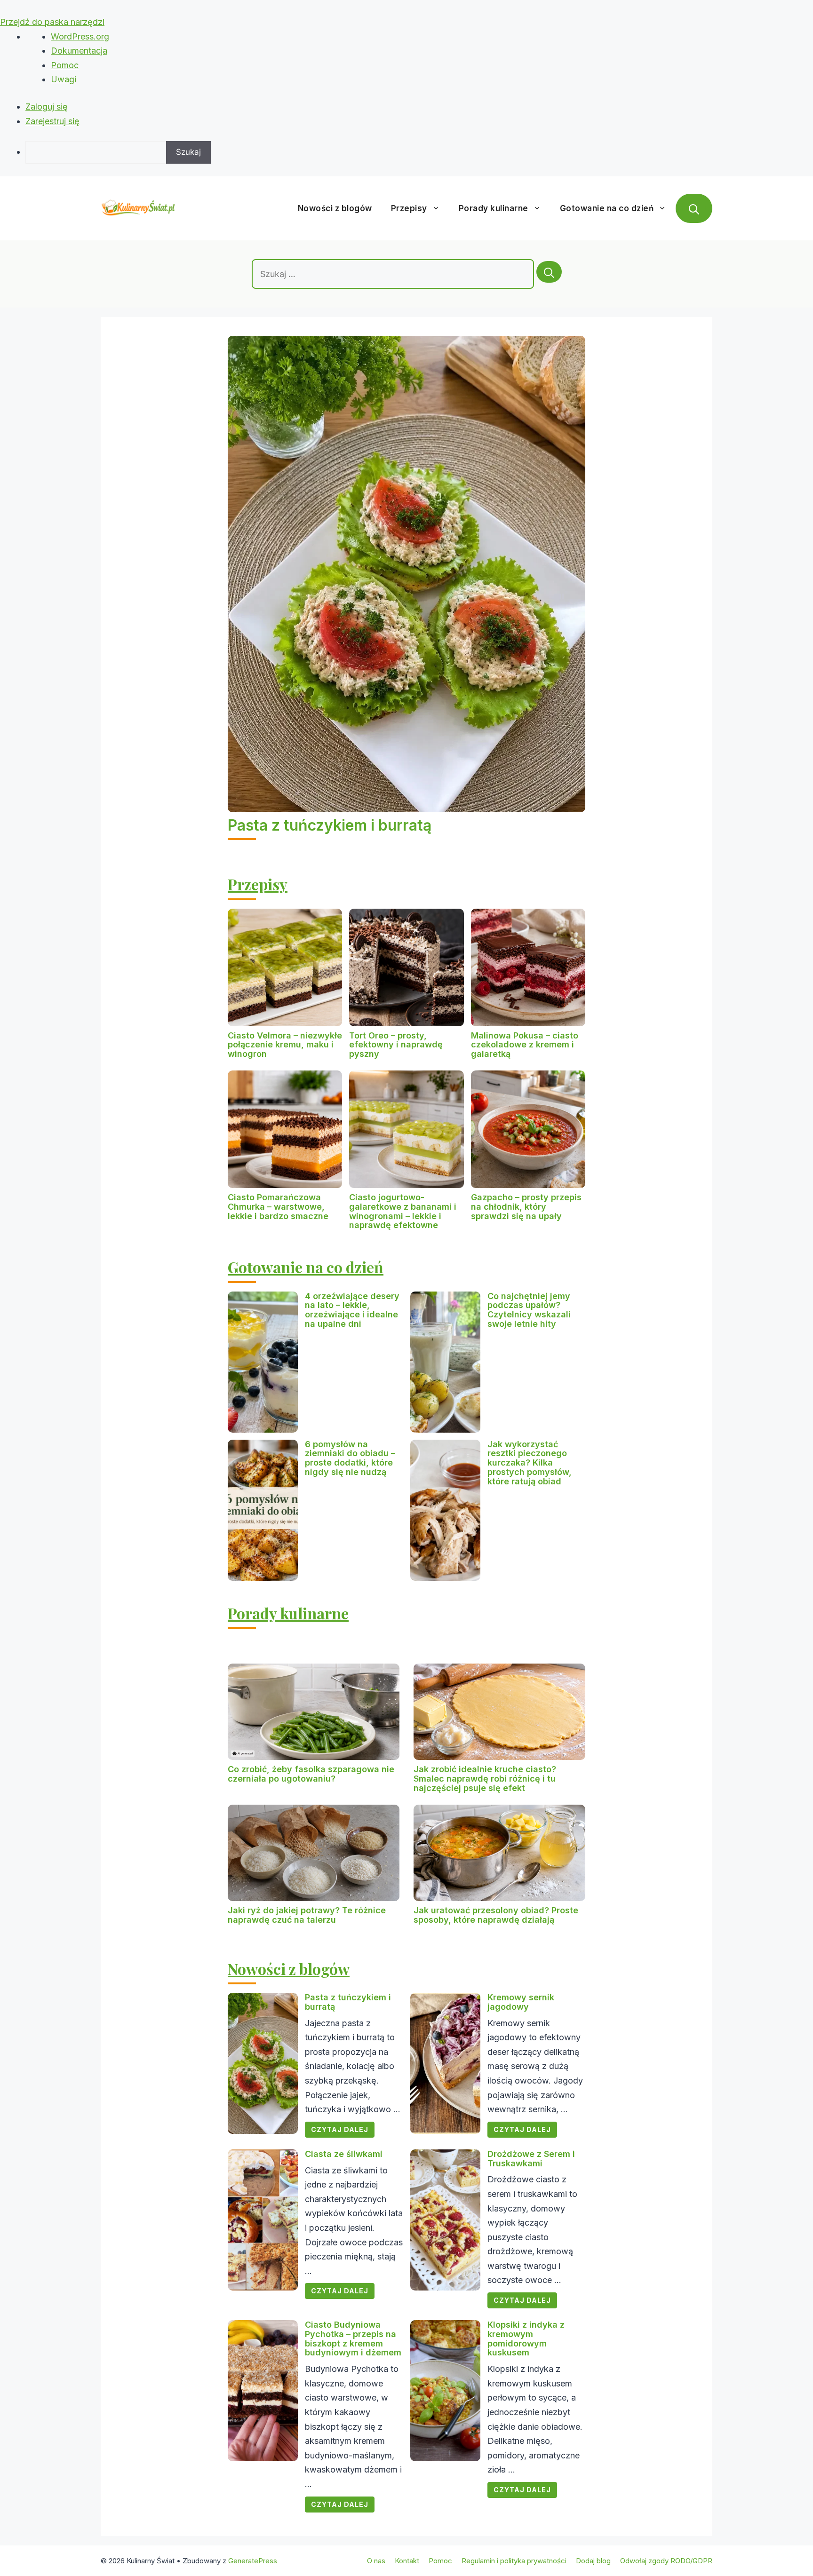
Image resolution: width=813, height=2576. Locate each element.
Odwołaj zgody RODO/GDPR (666, 2561)
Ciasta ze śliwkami (344, 2154)
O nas (376, 2561)
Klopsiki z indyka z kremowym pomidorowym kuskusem (526, 2338)
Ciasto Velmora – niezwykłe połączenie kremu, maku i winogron (285, 1045)
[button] (694, 208)
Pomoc (65, 65)
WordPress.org (80, 36)
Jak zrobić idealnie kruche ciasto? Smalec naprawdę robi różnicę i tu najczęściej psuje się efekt (485, 1779)
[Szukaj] (549, 272)
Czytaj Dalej (340, 2129)
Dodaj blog (593, 2561)
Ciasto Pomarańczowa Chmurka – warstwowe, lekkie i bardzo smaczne (278, 1207)
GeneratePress (253, 2561)
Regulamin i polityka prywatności (514, 2561)
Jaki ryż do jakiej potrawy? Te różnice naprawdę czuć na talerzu (307, 1915)
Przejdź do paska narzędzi (52, 22)
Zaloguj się (47, 107)
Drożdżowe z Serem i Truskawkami (531, 2159)
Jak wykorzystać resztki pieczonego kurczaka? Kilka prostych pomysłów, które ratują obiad (530, 1463)
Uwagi (64, 79)
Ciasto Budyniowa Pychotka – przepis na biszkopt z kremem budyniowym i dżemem (353, 2338)
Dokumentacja (79, 51)
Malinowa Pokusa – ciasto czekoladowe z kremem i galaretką (525, 1045)
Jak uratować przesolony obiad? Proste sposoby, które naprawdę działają (496, 1915)
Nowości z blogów (335, 208)
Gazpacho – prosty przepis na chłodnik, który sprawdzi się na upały (526, 1207)
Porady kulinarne (494, 208)
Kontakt (407, 2561)
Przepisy (409, 208)
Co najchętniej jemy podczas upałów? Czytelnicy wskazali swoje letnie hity (529, 1310)
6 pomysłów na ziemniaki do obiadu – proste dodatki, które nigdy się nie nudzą (350, 1458)
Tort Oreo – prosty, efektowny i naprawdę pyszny (396, 1045)
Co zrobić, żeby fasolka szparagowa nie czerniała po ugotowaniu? (311, 1774)
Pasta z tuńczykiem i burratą (330, 825)
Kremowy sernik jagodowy (521, 2002)
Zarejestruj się (52, 121)
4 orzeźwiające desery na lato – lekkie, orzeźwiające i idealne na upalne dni (352, 1310)
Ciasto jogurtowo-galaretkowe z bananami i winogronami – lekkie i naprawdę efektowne (403, 1211)
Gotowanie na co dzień (607, 208)
